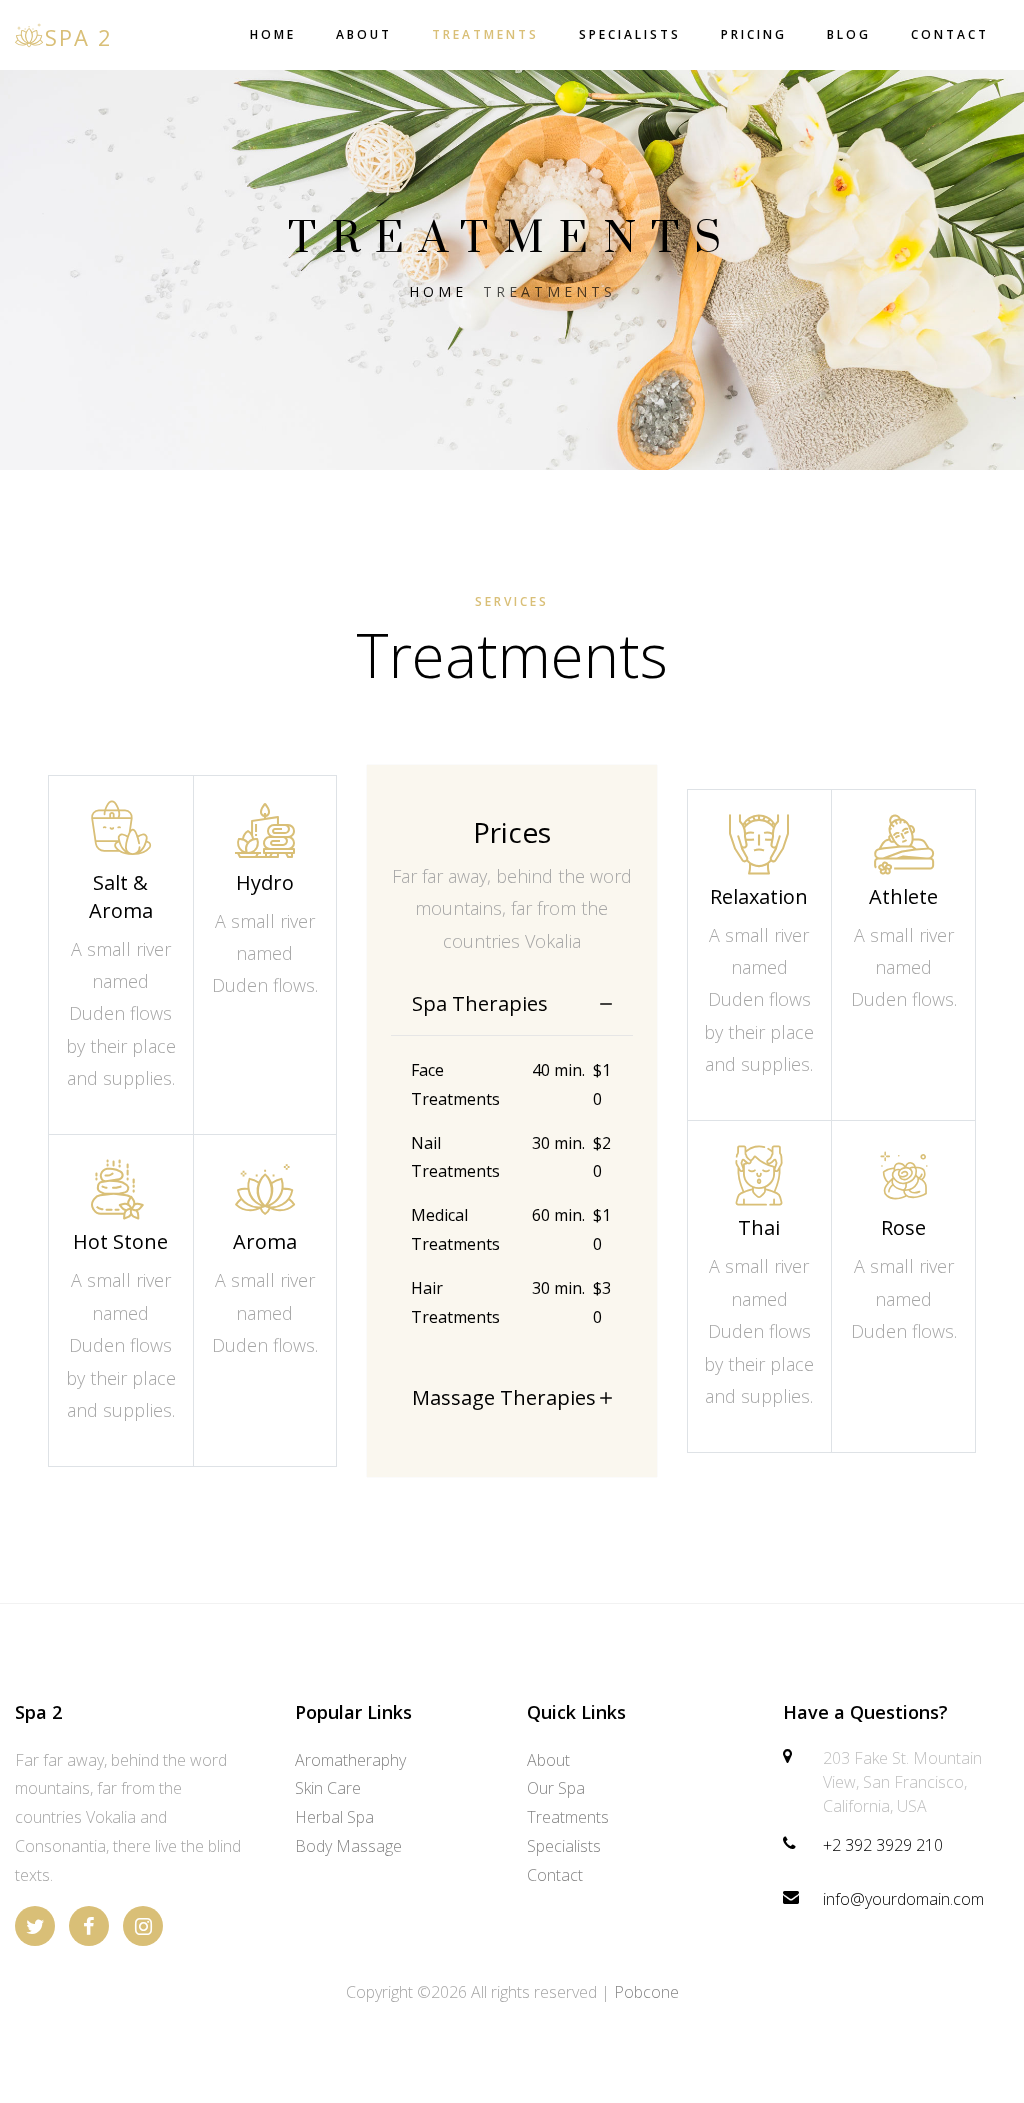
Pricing (754, 34)
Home (273, 34)
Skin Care (328, 1788)
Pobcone (646, 1992)
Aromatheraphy (350, 1760)
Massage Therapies (504, 1397)
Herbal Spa (334, 1817)
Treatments (485, 34)
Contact (950, 34)
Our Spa (556, 1788)
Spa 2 (79, 37)
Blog (849, 34)
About (364, 34)
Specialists (630, 34)
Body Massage (348, 1846)
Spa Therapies (480, 1003)
